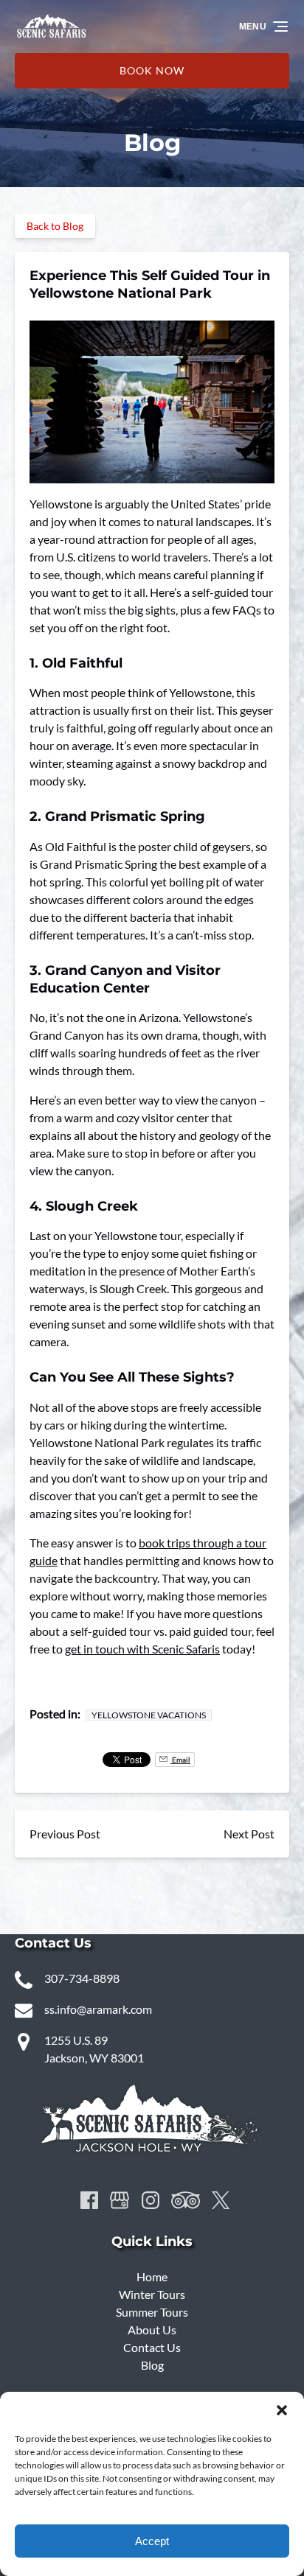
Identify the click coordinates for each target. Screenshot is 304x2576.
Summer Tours (152, 2312)
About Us (152, 2330)
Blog (152, 2365)
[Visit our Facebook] (89, 2200)
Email (180, 1760)
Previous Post (65, 1834)
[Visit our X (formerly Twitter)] (221, 2200)
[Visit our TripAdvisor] (186, 2200)
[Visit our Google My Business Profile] (120, 2200)
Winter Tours (152, 2294)
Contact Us (152, 2347)
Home (152, 2276)
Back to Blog (55, 226)
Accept (152, 2541)
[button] (282, 2410)
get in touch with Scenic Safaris (142, 1649)
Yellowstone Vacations (149, 1715)
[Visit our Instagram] (151, 2200)
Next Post (249, 1834)
